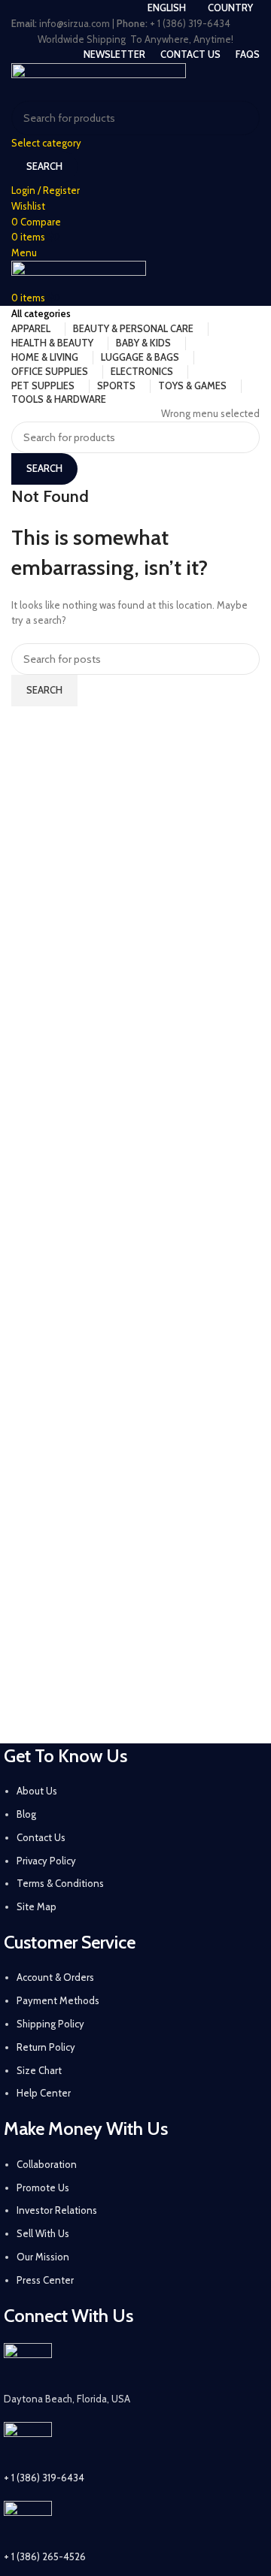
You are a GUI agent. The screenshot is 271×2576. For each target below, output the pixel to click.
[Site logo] (99, 80)
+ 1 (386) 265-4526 (45, 2556)
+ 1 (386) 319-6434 (44, 2478)
